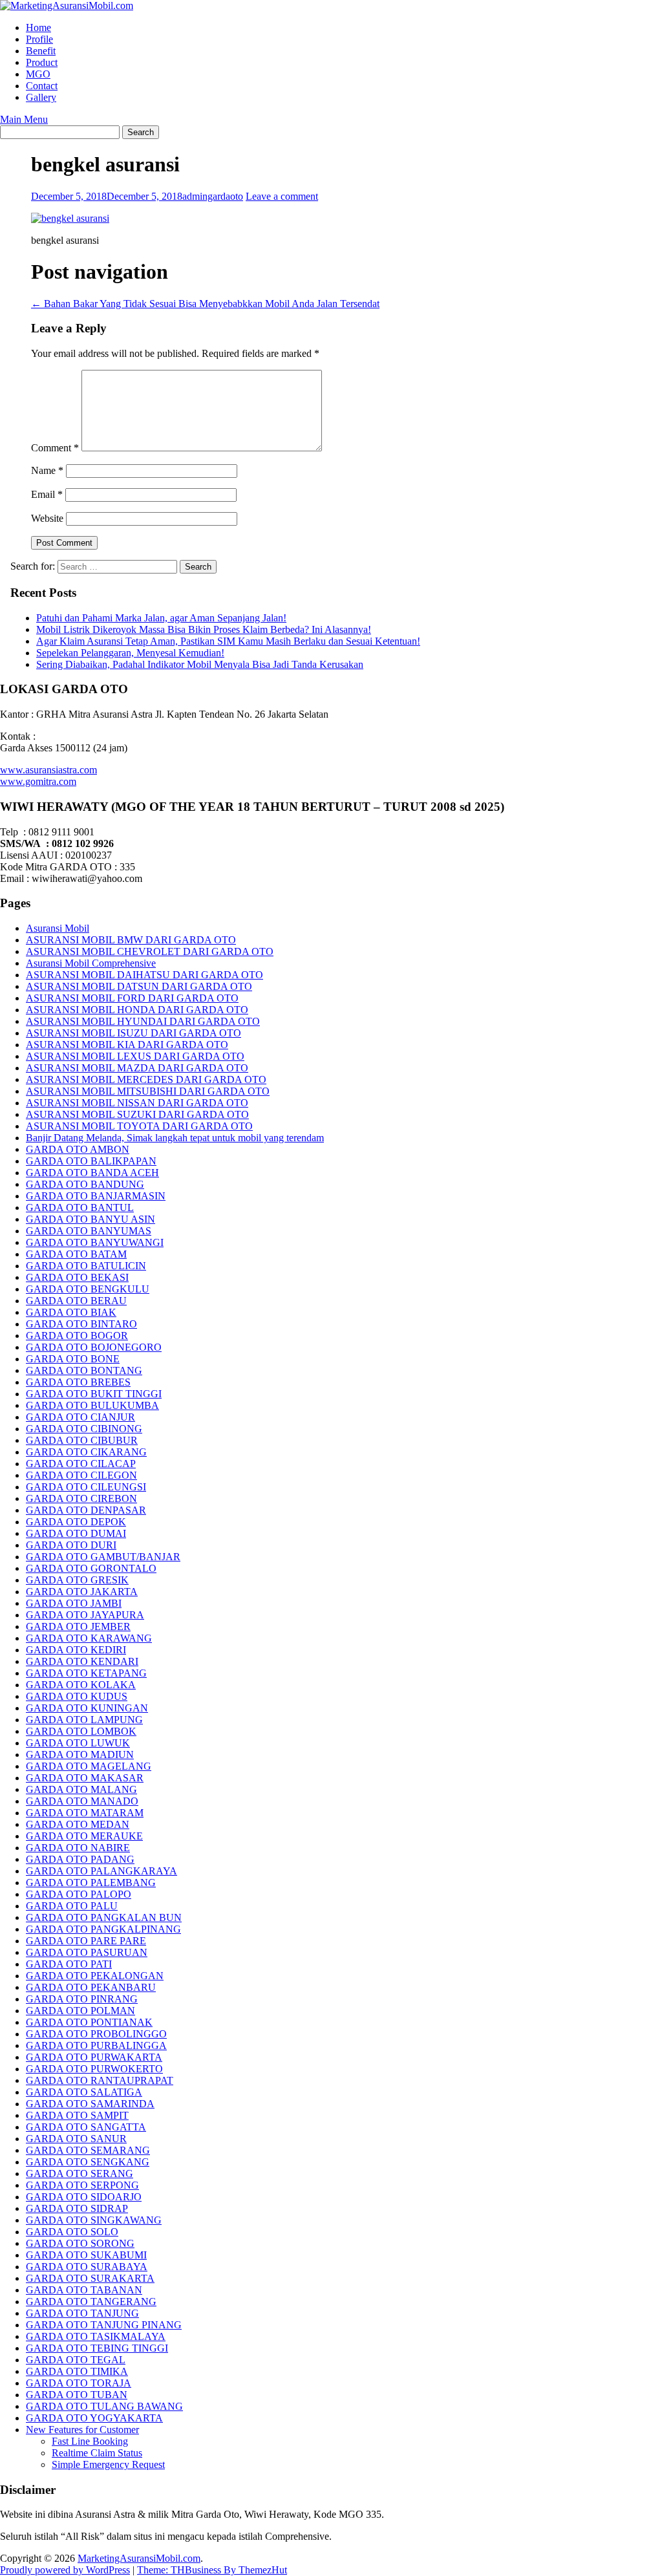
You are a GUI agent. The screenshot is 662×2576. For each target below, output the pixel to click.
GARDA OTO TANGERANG (91, 2302)
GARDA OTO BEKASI (77, 1277)
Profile (39, 39)
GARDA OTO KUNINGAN (87, 1708)
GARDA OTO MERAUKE (84, 1836)
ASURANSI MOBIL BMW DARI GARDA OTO (131, 940)
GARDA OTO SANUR (76, 2139)
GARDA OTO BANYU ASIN (91, 1219)
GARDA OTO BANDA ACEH (92, 1173)
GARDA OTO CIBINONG (84, 1429)
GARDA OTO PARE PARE (86, 1941)
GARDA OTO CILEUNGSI (86, 1487)
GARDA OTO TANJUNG (82, 2313)
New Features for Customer (82, 2430)
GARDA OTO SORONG (80, 2243)
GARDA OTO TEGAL (76, 2360)
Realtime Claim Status (97, 2453)
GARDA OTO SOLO (72, 2232)
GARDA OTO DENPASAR (86, 1510)
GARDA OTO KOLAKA (81, 1685)
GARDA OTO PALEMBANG (91, 1883)
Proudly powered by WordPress (65, 2570)
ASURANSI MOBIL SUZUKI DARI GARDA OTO (137, 1114)
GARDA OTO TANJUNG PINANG (104, 2325)
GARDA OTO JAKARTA (82, 1592)
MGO (38, 74)
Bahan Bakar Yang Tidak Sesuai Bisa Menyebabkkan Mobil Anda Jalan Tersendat (205, 304)
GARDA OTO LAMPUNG (84, 1720)
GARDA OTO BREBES (78, 1382)
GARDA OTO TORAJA (79, 2383)
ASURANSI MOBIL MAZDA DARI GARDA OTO (137, 1068)
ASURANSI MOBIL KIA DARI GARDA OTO (127, 1045)
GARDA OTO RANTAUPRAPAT (100, 2080)
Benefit (41, 51)
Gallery (41, 97)
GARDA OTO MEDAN (78, 1824)
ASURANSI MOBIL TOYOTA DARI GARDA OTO (139, 1126)
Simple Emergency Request (108, 2464)
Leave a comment (282, 196)
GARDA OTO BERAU (76, 1301)
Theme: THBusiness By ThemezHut (212, 2570)
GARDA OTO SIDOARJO (84, 2197)
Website (47, 518)
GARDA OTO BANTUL (80, 1207)
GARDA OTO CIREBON (81, 1498)
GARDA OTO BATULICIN (86, 1266)
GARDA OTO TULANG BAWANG (104, 2406)
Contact (42, 86)
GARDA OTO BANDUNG (85, 1184)
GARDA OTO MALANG (81, 1789)
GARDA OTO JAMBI (74, 1603)
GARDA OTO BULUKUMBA (92, 1405)
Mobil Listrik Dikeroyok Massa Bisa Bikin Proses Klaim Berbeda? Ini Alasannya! (204, 629)
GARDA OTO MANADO (82, 1801)
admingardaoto (213, 196)
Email (47, 494)
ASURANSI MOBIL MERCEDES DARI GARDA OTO (146, 1079)
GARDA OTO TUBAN (77, 2395)
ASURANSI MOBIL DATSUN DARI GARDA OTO (139, 986)
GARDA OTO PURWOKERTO (94, 2069)
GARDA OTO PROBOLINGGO (96, 2034)
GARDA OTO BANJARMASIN (96, 1196)
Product (42, 62)
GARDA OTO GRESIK (77, 1580)
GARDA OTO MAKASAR (85, 1778)
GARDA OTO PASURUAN (87, 1952)
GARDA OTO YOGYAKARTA (94, 2418)
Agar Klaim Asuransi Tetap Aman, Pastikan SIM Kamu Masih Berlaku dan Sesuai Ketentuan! (228, 641)
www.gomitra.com (38, 781)
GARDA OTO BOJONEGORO (94, 1347)
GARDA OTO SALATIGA (84, 2092)
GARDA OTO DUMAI (76, 1533)
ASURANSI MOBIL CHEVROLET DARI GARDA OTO (150, 951)
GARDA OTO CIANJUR (80, 1417)
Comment (55, 448)
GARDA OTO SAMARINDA (90, 2104)
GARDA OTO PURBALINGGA (96, 2045)
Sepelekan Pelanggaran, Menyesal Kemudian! (130, 653)
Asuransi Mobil (58, 928)
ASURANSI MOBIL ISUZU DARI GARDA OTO (133, 1033)
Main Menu (24, 119)
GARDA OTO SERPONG (82, 2185)
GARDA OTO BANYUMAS (89, 1231)
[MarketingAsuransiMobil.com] (67, 5)
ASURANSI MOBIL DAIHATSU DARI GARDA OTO (144, 975)
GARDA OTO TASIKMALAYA (96, 2336)
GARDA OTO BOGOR (77, 1336)
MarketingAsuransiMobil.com (139, 2558)
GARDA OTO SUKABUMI (86, 2255)
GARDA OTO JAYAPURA (85, 1615)
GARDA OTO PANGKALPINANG (103, 1929)
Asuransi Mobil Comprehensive (91, 963)
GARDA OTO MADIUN (80, 1755)
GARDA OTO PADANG (80, 1859)
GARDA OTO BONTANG (84, 1370)
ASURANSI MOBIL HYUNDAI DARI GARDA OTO (143, 1021)
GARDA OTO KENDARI (82, 1661)
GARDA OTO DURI (71, 1545)
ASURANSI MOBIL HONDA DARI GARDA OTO (137, 1010)
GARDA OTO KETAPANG (86, 1673)
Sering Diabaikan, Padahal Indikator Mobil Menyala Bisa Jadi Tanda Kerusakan (200, 664)
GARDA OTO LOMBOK (81, 1731)
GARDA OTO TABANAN (84, 2290)
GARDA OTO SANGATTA (86, 2127)
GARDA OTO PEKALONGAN (95, 1976)
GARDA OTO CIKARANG (86, 1452)
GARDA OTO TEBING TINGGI (97, 2348)
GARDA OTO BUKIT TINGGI (94, 1394)
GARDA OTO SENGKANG (88, 2162)
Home (38, 27)
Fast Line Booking (90, 2441)
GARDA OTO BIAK (71, 1312)
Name (47, 470)
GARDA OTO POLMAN (80, 2011)
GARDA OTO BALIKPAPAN (91, 1161)
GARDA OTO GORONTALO (91, 1568)
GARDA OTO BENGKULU (88, 1289)
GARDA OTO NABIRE (78, 1848)
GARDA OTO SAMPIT (77, 2115)
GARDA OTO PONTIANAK (89, 2022)
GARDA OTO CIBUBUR (82, 1440)
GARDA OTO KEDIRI (76, 1650)
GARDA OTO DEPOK (76, 1522)
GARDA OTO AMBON (78, 1149)
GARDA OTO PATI (69, 1964)
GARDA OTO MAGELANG (89, 1766)
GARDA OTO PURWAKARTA (94, 2057)
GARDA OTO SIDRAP (77, 2208)
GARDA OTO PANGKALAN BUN (104, 1917)
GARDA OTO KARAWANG (89, 1638)
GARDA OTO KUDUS (77, 1696)
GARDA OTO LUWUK (78, 1743)
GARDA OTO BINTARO (81, 1324)
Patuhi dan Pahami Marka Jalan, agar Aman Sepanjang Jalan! (161, 618)
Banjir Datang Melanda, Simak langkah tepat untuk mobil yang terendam (175, 1138)
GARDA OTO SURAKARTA (90, 2278)
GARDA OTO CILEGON (81, 1475)
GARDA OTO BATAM (76, 1254)
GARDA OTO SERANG (80, 2173)
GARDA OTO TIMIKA (77, 2371)
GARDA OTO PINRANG (82, 1999)
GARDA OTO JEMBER (78, 1626)
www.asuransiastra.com (48, 770)
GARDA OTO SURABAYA (87, 2267)
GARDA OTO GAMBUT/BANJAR (103, 1557)
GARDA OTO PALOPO (79, 1894)
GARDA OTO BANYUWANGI (95, 1242)
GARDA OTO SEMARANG (88, 2150)
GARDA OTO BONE (73, 1359)
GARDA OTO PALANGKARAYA (101, 1871)
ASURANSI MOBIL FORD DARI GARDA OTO (132, 998)
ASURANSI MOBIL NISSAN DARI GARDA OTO (137, 1103)
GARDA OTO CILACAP (81, 1464)
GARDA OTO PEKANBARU (91, 1987)
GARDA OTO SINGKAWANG (94, 2220)
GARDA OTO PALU (72, 1906)
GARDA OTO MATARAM (85, 1813)
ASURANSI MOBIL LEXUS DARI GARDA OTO (135, 1056)
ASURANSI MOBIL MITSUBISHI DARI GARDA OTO (148, 1091)
